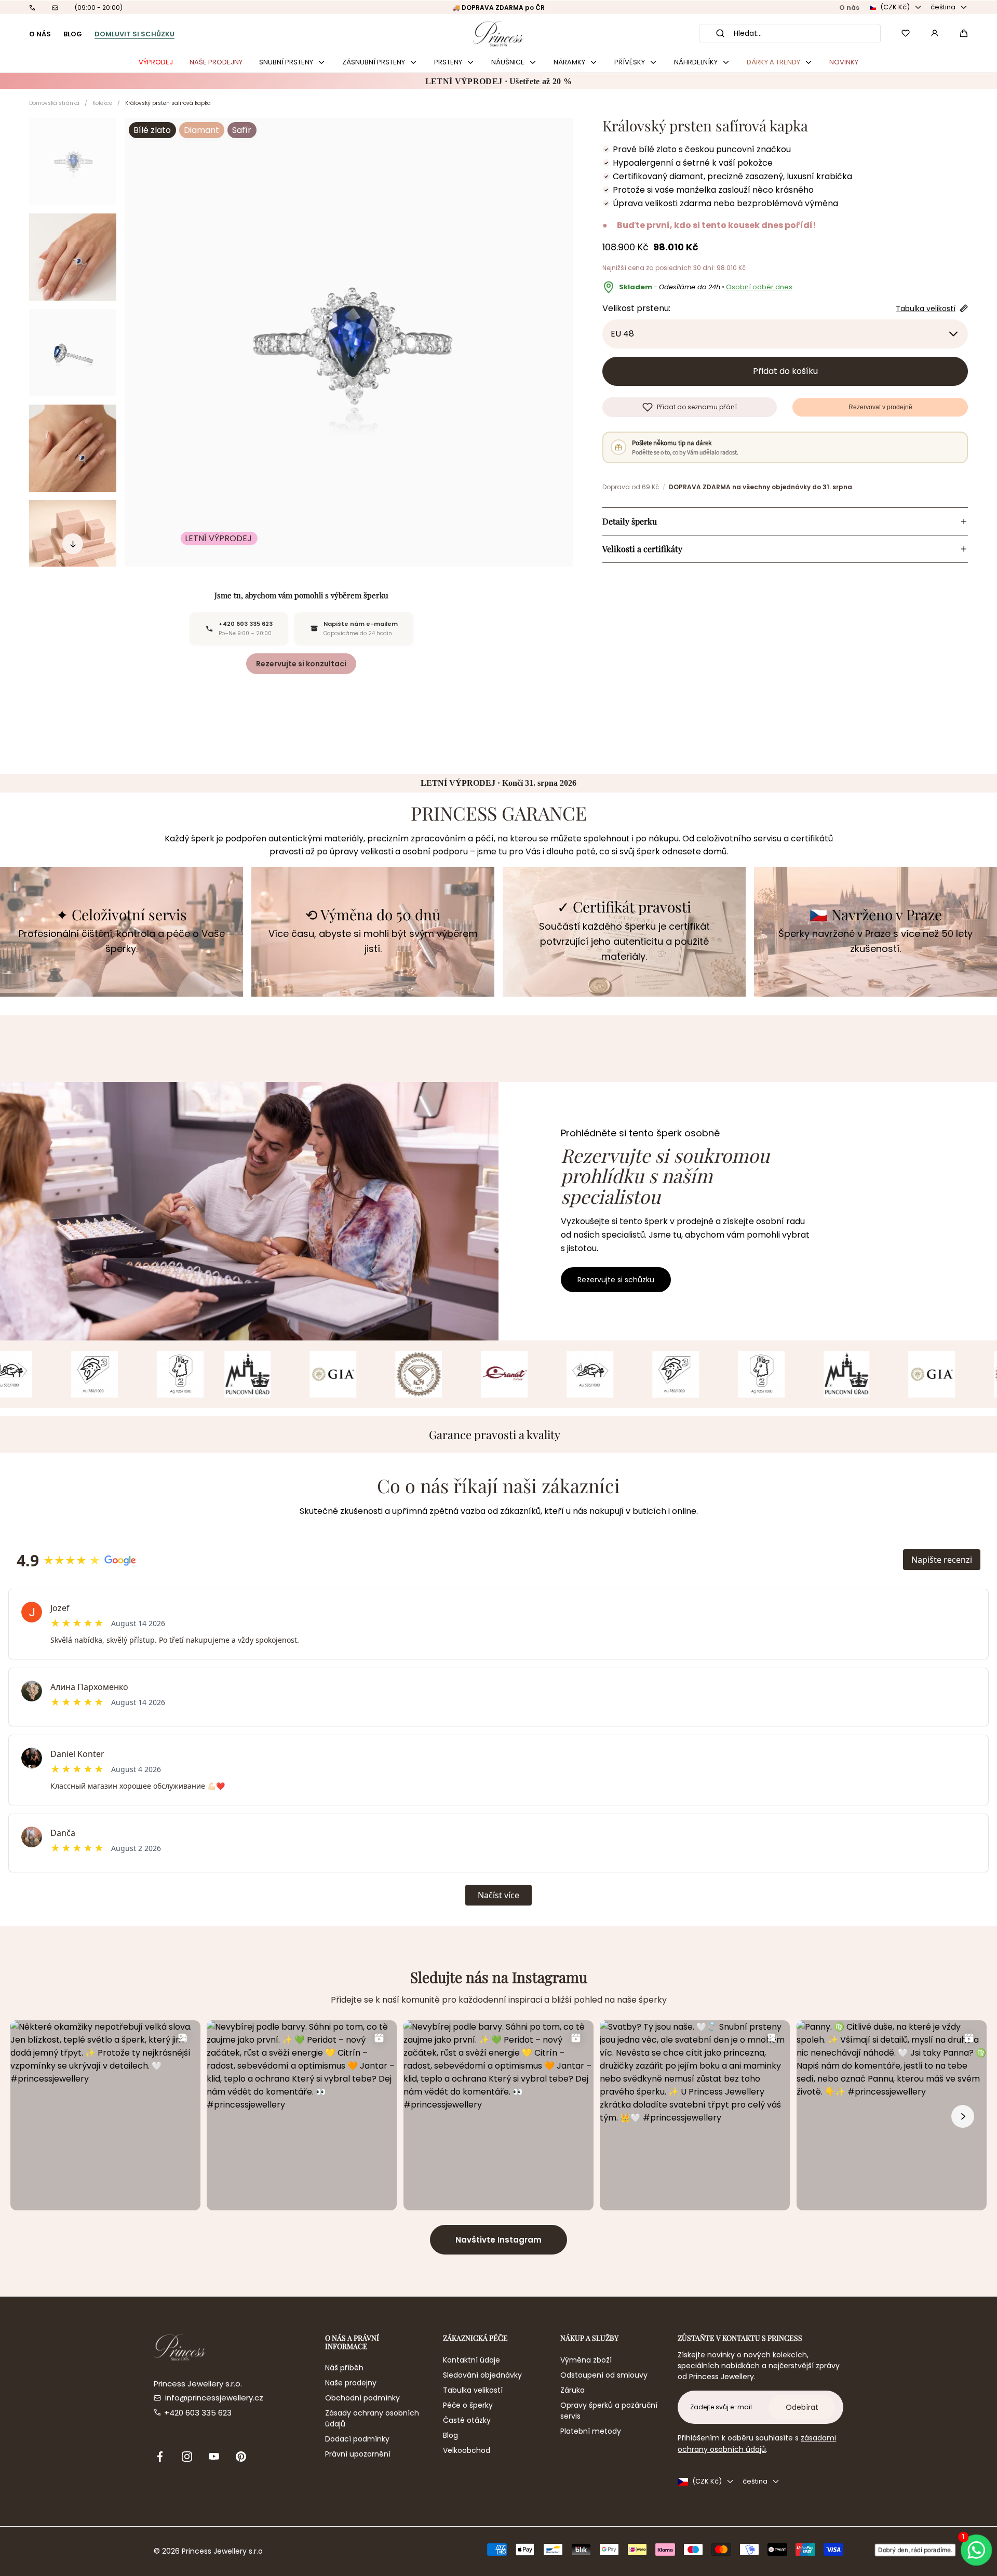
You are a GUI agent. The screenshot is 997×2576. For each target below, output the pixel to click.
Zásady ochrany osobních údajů (372, 2418)
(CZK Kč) (895, 7)
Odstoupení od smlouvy (604, 2375)
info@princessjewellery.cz (214, 2398)
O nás (849, 8)
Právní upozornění (358, 2454)
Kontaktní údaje (471, 2360)
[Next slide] (73, 544)
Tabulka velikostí (473, 2390)
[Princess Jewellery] (498, 33)
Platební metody (591, 2431)
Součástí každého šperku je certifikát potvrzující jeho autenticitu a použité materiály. (624, 941)
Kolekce (102, 103)
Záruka (572, 2390)
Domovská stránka (54, 103)
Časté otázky (467, 2420)
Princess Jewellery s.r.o (222, 2551)
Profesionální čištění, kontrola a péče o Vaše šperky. (122, 941)
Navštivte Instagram (498, 2240)
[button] (964, 33)
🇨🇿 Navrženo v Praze (876, 915)
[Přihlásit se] (935, 33)
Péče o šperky (468, 2405)
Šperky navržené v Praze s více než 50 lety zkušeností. (875, 941)
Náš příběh (344, 2368)
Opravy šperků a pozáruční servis (609, 2411)
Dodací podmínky (357, 2439)
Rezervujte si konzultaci (301, 664)
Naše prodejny (351, 2383)
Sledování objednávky (482, 2375)
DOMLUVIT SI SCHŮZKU (134, 34)
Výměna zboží (586, 2360)
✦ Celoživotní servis (122, 915)
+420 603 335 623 (198, 2413)
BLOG (73, 34)
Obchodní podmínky (362, 2398)
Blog (450, 2435)
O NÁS (40, 34)
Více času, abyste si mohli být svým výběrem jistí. (373, 941)
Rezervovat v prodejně (880, 407)
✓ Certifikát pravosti (624, 907)
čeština (943, 7)
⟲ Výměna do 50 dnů (373, 915)
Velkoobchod (467, 2450)
